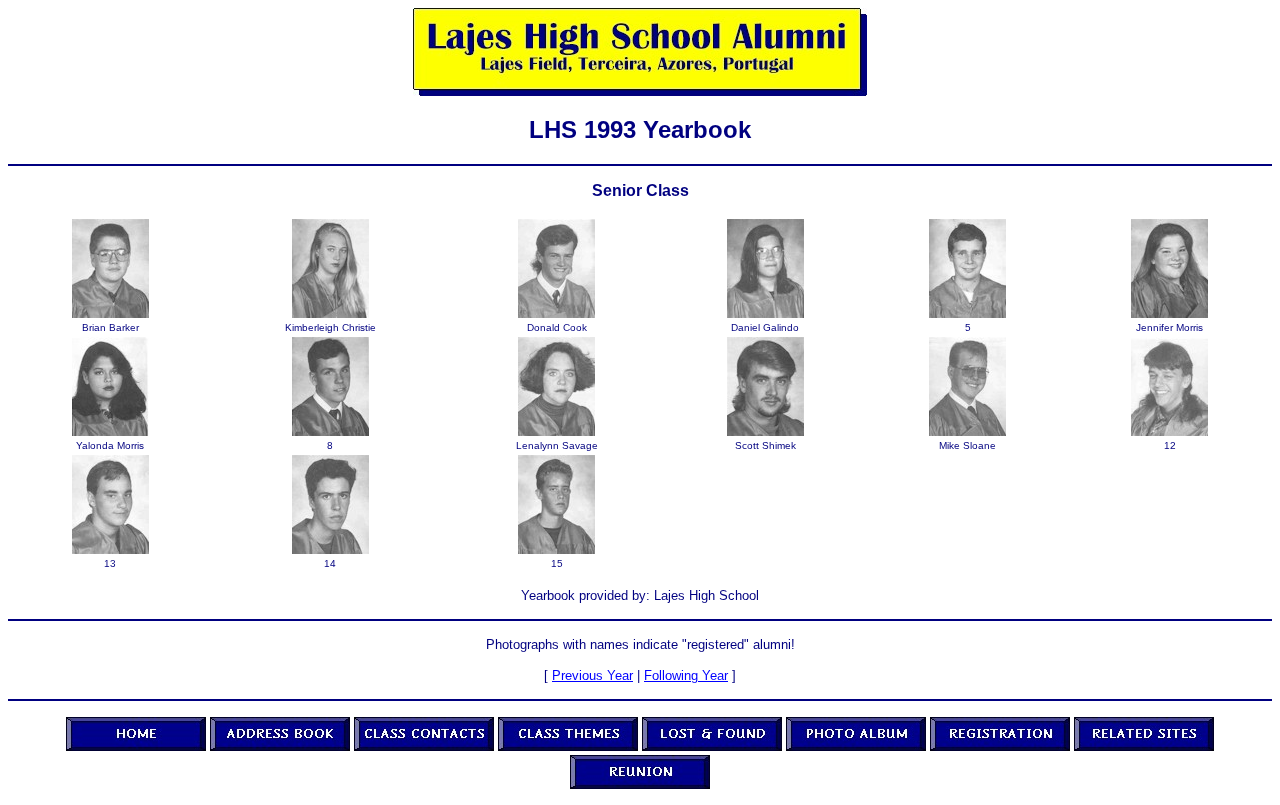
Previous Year (592, 675)
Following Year (686, 675)
